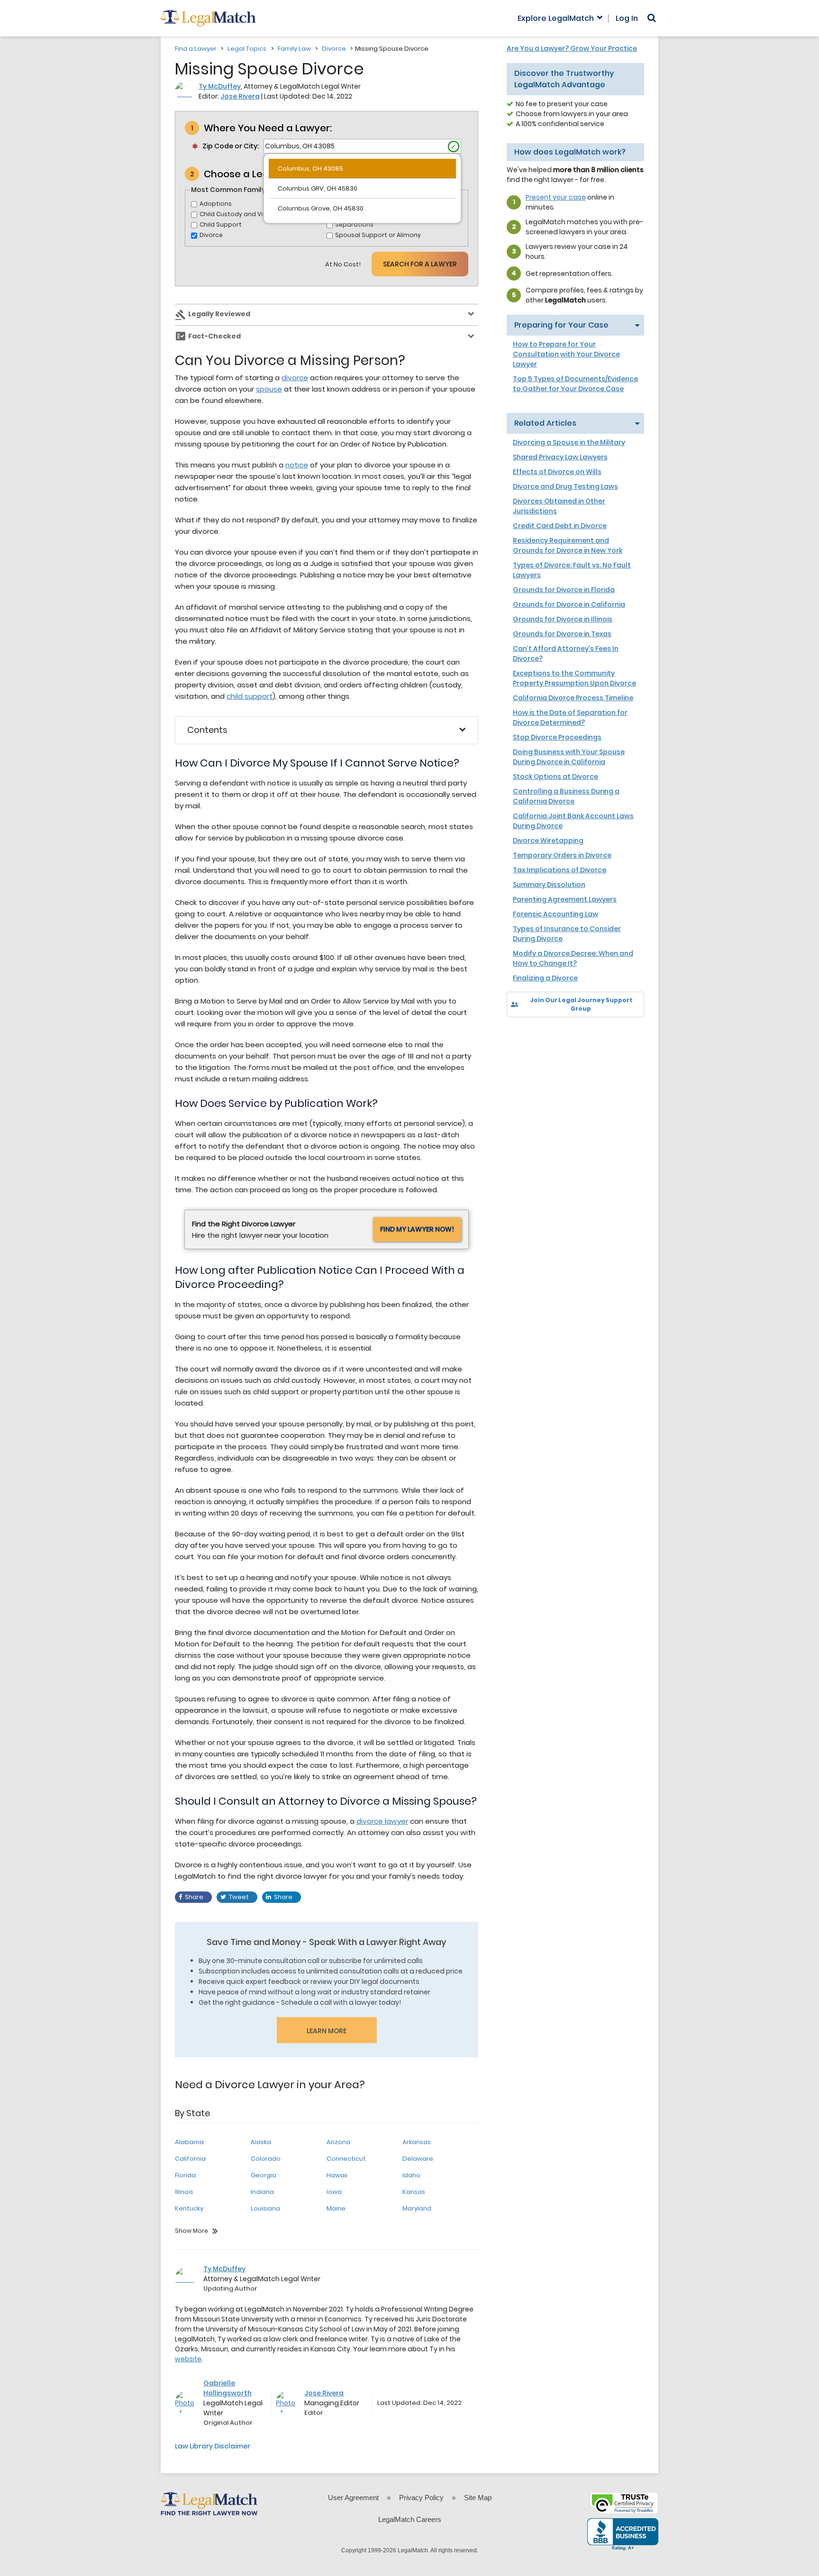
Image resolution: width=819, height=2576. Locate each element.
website (188, 2359)
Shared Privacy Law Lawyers (560, 457)
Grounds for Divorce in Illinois (563, 619)
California (190, 2159)
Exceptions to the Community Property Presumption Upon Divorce (574, 678)
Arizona (338, 2142)
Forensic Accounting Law (555, 914)
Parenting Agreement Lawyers (565, 899)
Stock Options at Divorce (555, 776)
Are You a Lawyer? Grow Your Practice (572, 48)
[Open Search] (652, 18)
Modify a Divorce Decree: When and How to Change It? (573, 958)
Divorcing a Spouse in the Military (569, 442)
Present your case (556, 197)
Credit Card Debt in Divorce (560, 526)
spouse (269, 389)
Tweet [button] (239, 1897)
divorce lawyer (382, 1821)
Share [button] (194, 1897)
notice (297, 465)
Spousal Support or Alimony (378, 235)
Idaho (411, 2175)
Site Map (478, 2498)
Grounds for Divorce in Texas (562, 634)
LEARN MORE (327, 2031)
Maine (336, 2208)
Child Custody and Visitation (243, 214)
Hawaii (337, 2175)
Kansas (414, 2192)
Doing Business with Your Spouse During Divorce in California (569, 757)
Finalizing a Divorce (545, 978)
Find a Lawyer (196, 49)
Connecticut (346, 2159)
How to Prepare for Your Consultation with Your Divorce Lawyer (566, 354)
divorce (295, 378)
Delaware (418, 2159)
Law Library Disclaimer (213, 2446)
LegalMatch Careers (410, 2519)
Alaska (261, 2142)
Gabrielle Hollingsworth (227, 2388)
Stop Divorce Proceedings (557, 737)
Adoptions (216, 204)
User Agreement (353, 2498)
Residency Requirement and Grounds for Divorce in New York (568, 545)
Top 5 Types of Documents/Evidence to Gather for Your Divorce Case (575, 384)
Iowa (334, 2192)
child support (250, 696)
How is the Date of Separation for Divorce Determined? (570, 717)
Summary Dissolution (549, 885)
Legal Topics (247, 49)
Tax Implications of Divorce (560, 870)
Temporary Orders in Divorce (562, 855)
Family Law (294, 49)
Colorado (266, 2159)
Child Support (221, 224)
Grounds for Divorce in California (569, 604)
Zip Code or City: (231, 146)
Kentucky (189, 2208)
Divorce (334, 49)
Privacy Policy (421, 2498)
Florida (185, 2175)
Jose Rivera (240, 96)
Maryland (417, 2208)
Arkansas (417, 2142)
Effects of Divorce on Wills (557, 472)
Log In (627, 18)
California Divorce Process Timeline (573, 698)
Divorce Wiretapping (548, 840)
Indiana (262, 2192)
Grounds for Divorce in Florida (564, 590)
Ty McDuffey (220, 86)
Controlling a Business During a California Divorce (566, 796)
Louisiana (265, 2208)
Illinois (184, 2192)
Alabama (189, 2142)
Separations (354, 224)
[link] (521, 1034)
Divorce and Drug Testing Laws (565, 486)
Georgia (264, 2175)
